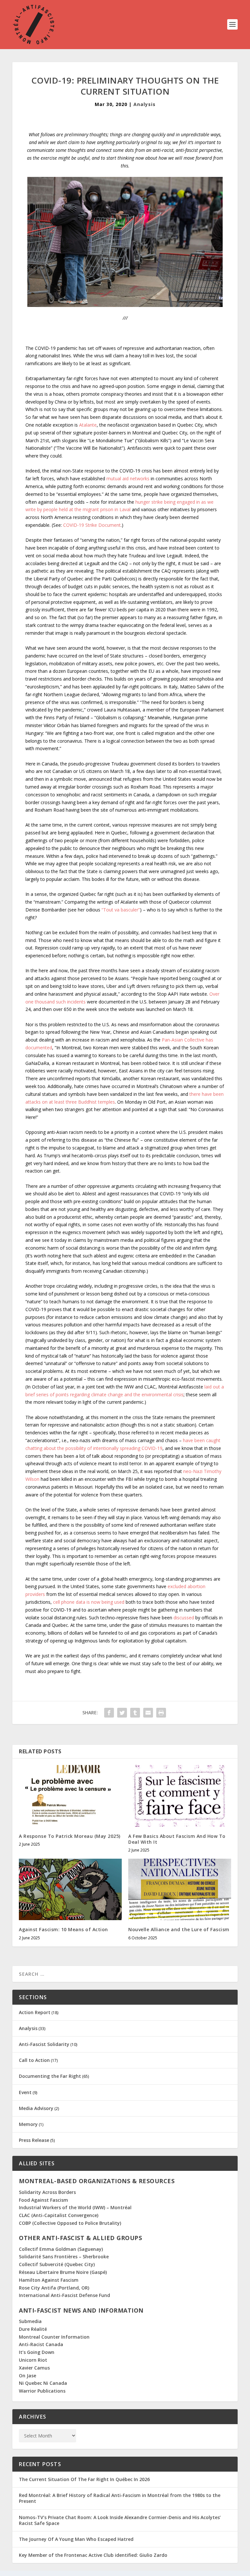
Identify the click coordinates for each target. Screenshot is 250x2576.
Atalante (88, 425)
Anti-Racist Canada (41, 2344)
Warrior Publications (42, 2391)
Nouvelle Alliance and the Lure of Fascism (179, 1929)
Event (25, 2092)
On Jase (28, 2376)
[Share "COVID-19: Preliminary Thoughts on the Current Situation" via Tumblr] (135, 1713)
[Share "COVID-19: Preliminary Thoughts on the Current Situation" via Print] (161, 1713)
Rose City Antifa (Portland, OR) (54, 2288)
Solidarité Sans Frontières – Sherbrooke (64, 2257)
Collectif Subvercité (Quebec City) (57, 2264)
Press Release (34, 2140)
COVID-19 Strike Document (92, 525)
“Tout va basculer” (121, 910)
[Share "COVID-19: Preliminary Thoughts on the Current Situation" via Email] (148, 1713)
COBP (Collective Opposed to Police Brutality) (70, 2223)
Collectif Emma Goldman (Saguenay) (61, 2249)
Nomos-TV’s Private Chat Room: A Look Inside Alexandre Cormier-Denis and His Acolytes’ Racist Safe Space (120, 2520)
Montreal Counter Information (54, 2337)
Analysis (145, 104)
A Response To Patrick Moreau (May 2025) (70, 1836)
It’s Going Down (37, 2352)
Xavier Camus (34, 2368)
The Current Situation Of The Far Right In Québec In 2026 (84, 2479)
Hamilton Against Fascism (49, 2280)
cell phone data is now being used (89, 1602)
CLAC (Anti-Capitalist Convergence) (59, 2215)
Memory (28, 2124)
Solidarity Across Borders (47, 2192)
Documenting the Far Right (50, 2076)
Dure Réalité (33, 2329)
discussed (184, 1618)
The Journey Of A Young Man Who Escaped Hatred (76, 2539)
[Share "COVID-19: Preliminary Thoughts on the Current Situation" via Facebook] (109, 1713)
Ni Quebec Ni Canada (43, 2383)
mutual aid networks (128, 478)
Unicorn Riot (33, 2360)
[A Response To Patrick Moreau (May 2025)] (70, 1796)
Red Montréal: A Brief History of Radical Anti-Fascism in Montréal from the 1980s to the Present (120, 2498)
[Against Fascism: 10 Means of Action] (70, 1889)
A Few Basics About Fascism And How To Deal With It (177, 1839)
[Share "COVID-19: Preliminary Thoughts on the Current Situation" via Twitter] (122, 1713)
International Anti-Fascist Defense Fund (64, 2295)
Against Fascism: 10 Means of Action (63, 1929)
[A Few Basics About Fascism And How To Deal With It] (180, 1796)
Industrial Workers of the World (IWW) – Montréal (75, 2207)
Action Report (35, 2012)
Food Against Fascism (43, 2200)
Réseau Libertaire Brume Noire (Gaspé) (63, 2272)
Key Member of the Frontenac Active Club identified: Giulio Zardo (93, 2555)
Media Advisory (36, 2108)
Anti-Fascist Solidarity (44, 2044)
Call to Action (34, 2060)
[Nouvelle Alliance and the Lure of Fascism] (180, 1889)
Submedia (30, 2321)
